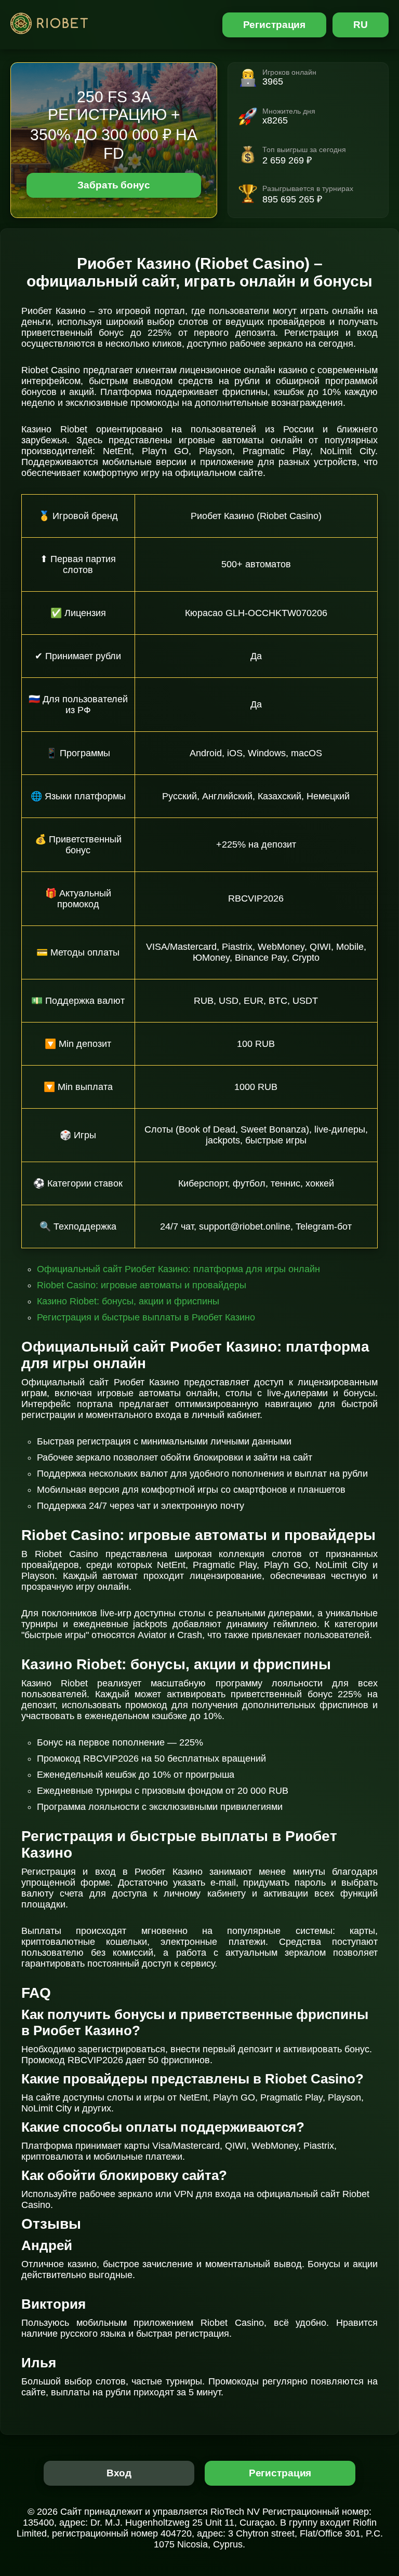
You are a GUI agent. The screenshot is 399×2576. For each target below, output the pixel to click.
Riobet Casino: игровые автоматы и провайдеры (142, 1285)
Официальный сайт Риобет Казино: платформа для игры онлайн (178, 1269)
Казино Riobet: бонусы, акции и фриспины (128, 1301)
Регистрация (275, 25)
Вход (119, 2473)
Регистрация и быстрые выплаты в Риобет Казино (146, 1317)
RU (361, 25)
